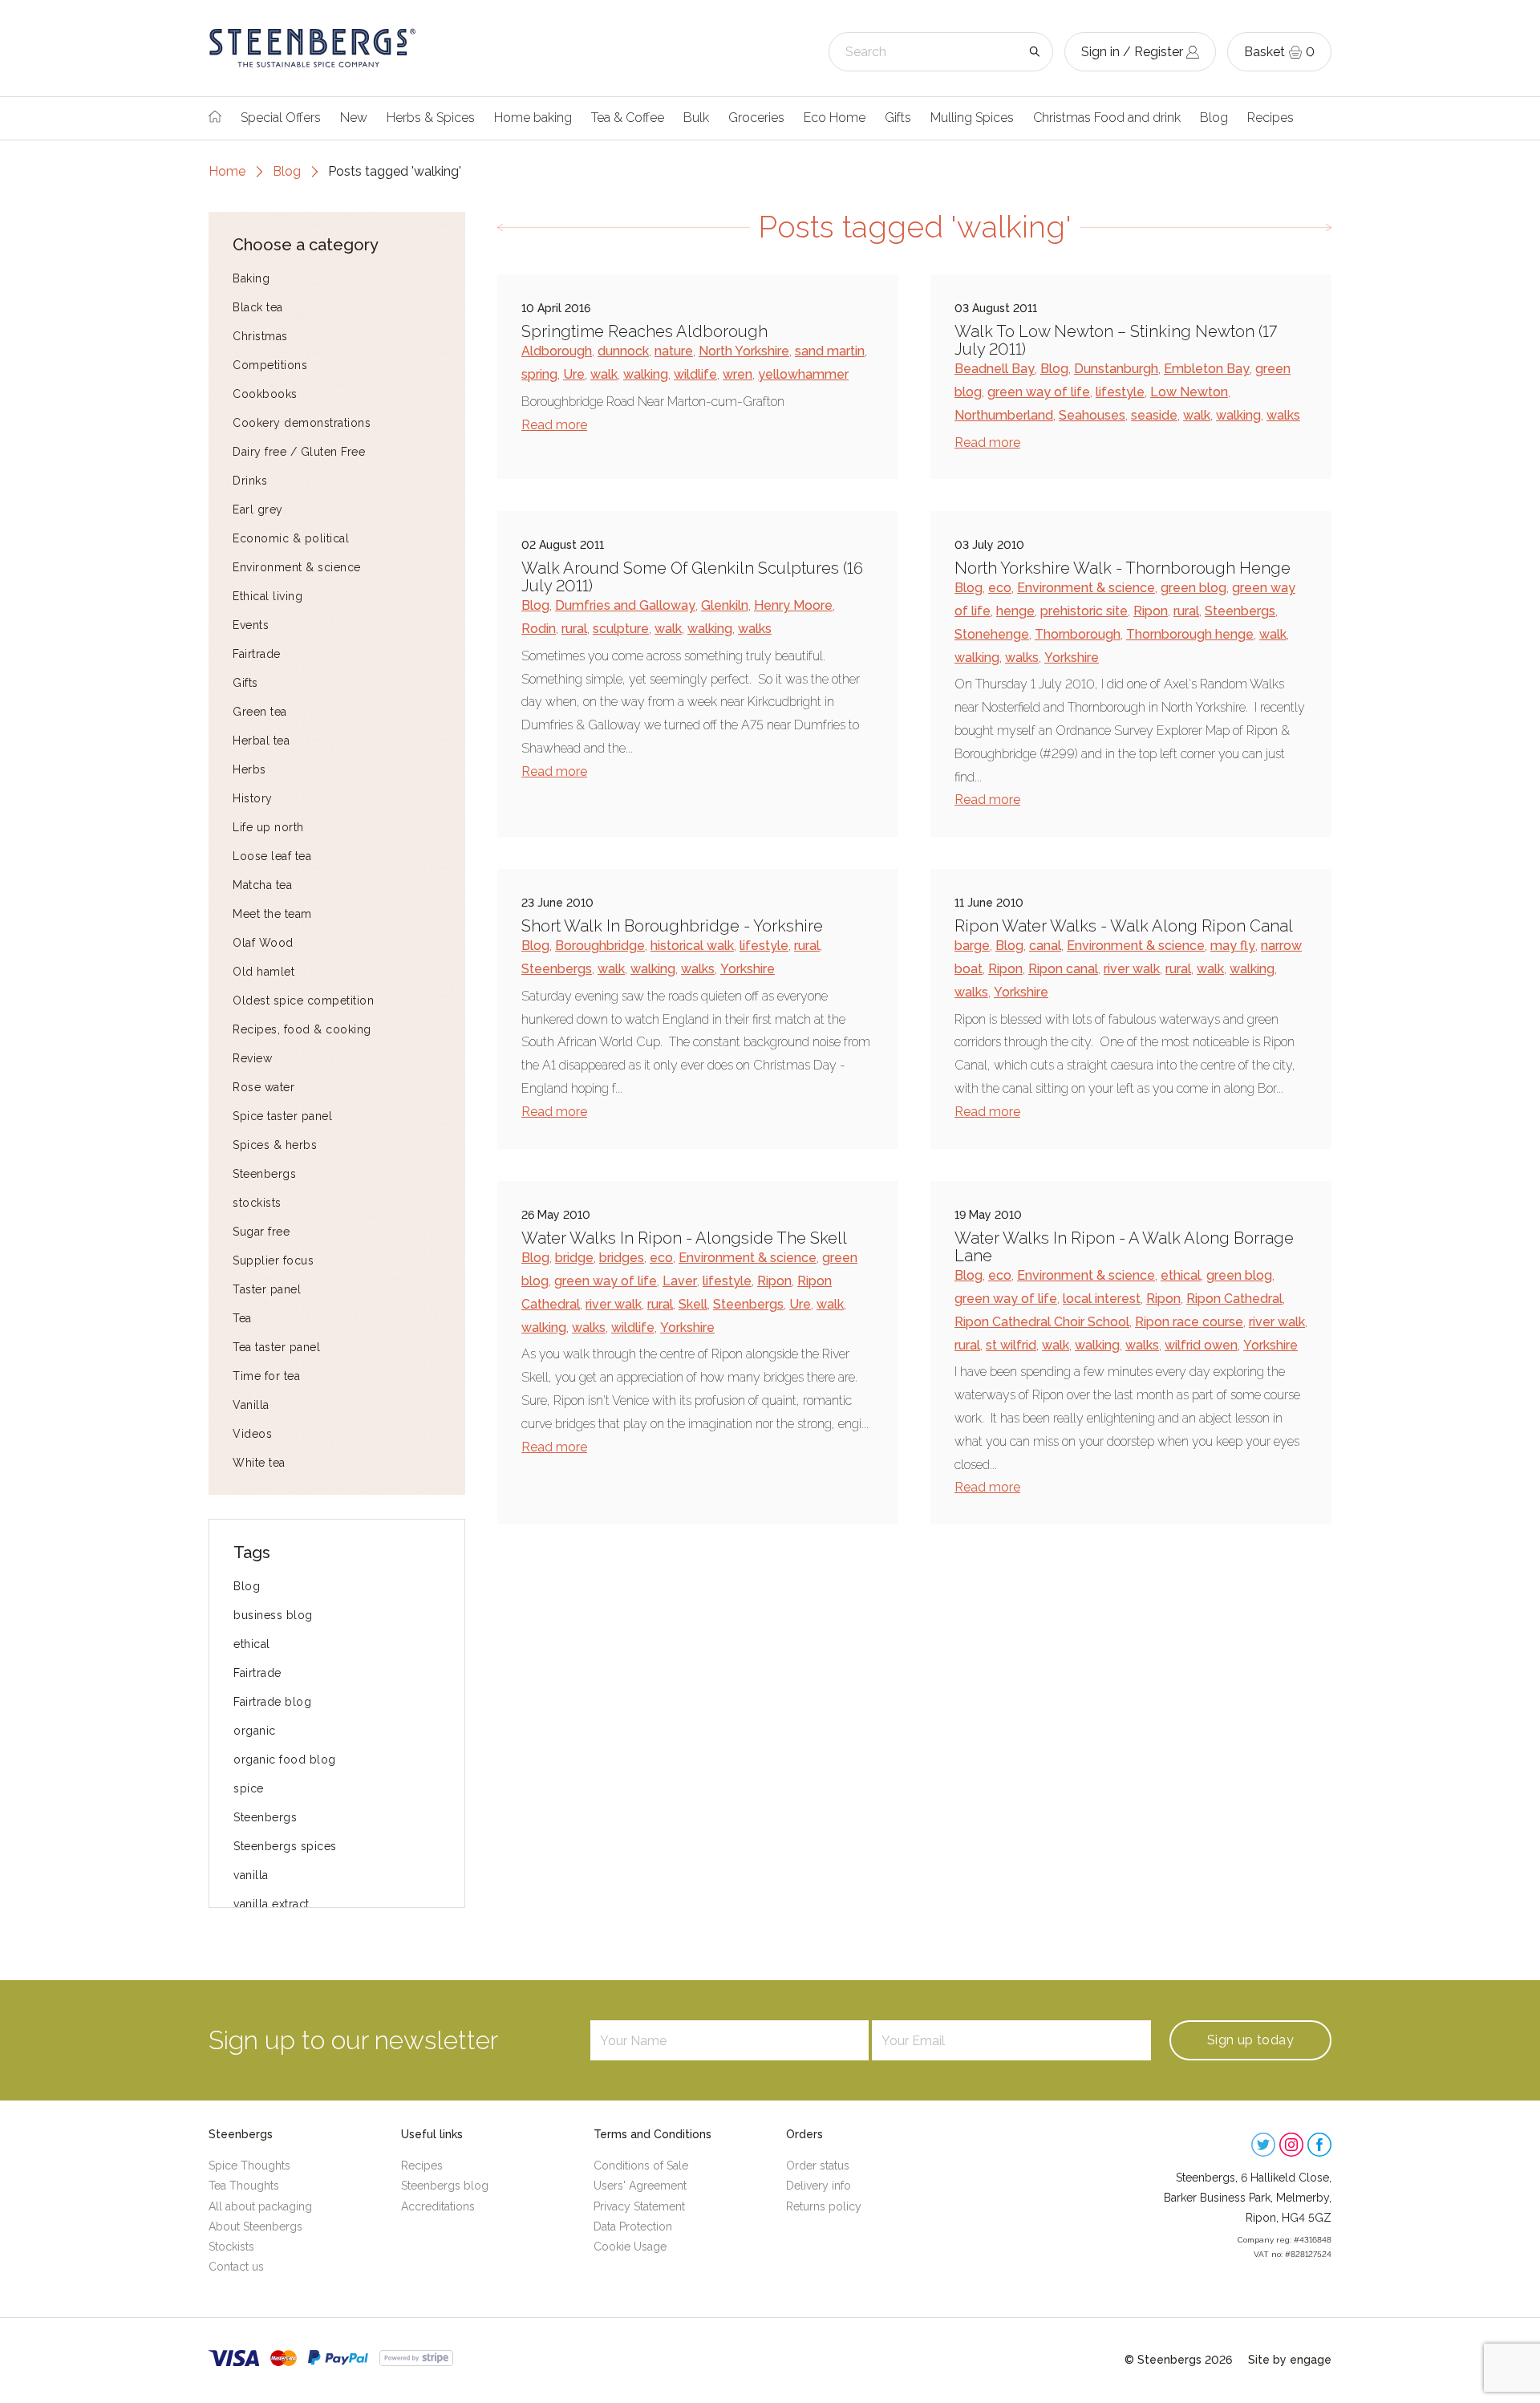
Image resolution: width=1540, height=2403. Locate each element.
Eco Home (835, 118)
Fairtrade (257, 654)
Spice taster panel (282, 1116)
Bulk (696, 118)
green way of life (1039, 392)
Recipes (1270, 118)
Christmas (260, 336)
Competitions (270, 365)
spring (539, 374)
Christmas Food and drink (1107, 118)
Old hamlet (263, 972)
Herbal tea (261, 741)
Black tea (258, 307)
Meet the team (272, 914)
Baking (251, 278)
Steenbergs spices (285, 1846)
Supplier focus (273, 1260)
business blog (273, 1615)
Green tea (260, 712)
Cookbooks (265, 394)
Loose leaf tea (272, 856)
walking (646, 374)
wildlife (695, 374)
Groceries (756, 118)
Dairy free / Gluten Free (299, 452)
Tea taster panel (276, 1347)
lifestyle (1120, 392)
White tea (259, 1463)
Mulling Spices (972, 118)
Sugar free (261, 1232)
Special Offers (281, 118)
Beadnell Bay (995, 369)
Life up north (268, 827)
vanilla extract (272, 1904)
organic (255, 1731)
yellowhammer (803, 374)
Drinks (250, 481)
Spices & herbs (275, 1145)
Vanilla (251, 1405)
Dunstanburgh (1116, 369)
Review (252, 1058)
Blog (1214, 118)
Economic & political (291, 538)
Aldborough (557, 351)
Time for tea (266, 1376)
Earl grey (258, 509)
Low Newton (1189, 392)
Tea (242, 1318)
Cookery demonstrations (302, 423)
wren (738, 374)
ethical (252, 1644)
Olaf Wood (263, 943)
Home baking (533, 118)
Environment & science (297, 567)
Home (227, 171)
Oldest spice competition (303, 1001)
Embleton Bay (1207, 369)
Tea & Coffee (628, 118)
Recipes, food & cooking (302, 1029)
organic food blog (285, 1760)
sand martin (830, 351)
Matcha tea (262, 885)
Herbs (249, 769)
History (253, 798)
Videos (252, 1434)
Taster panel (267, 1289)
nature (674, 351)
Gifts (898, 118)
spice (249, 1788)
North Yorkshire (744, 351)
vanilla (251, 1875)
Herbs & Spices (431, 118)
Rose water (263, 1087)
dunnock (623, 351)
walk (604, 374)
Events (251, 625)
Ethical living (267, 596)
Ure (574, 374)
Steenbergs (264, 1174)
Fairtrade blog (272, 1702)
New (354, 118)
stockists (257, 1203)
